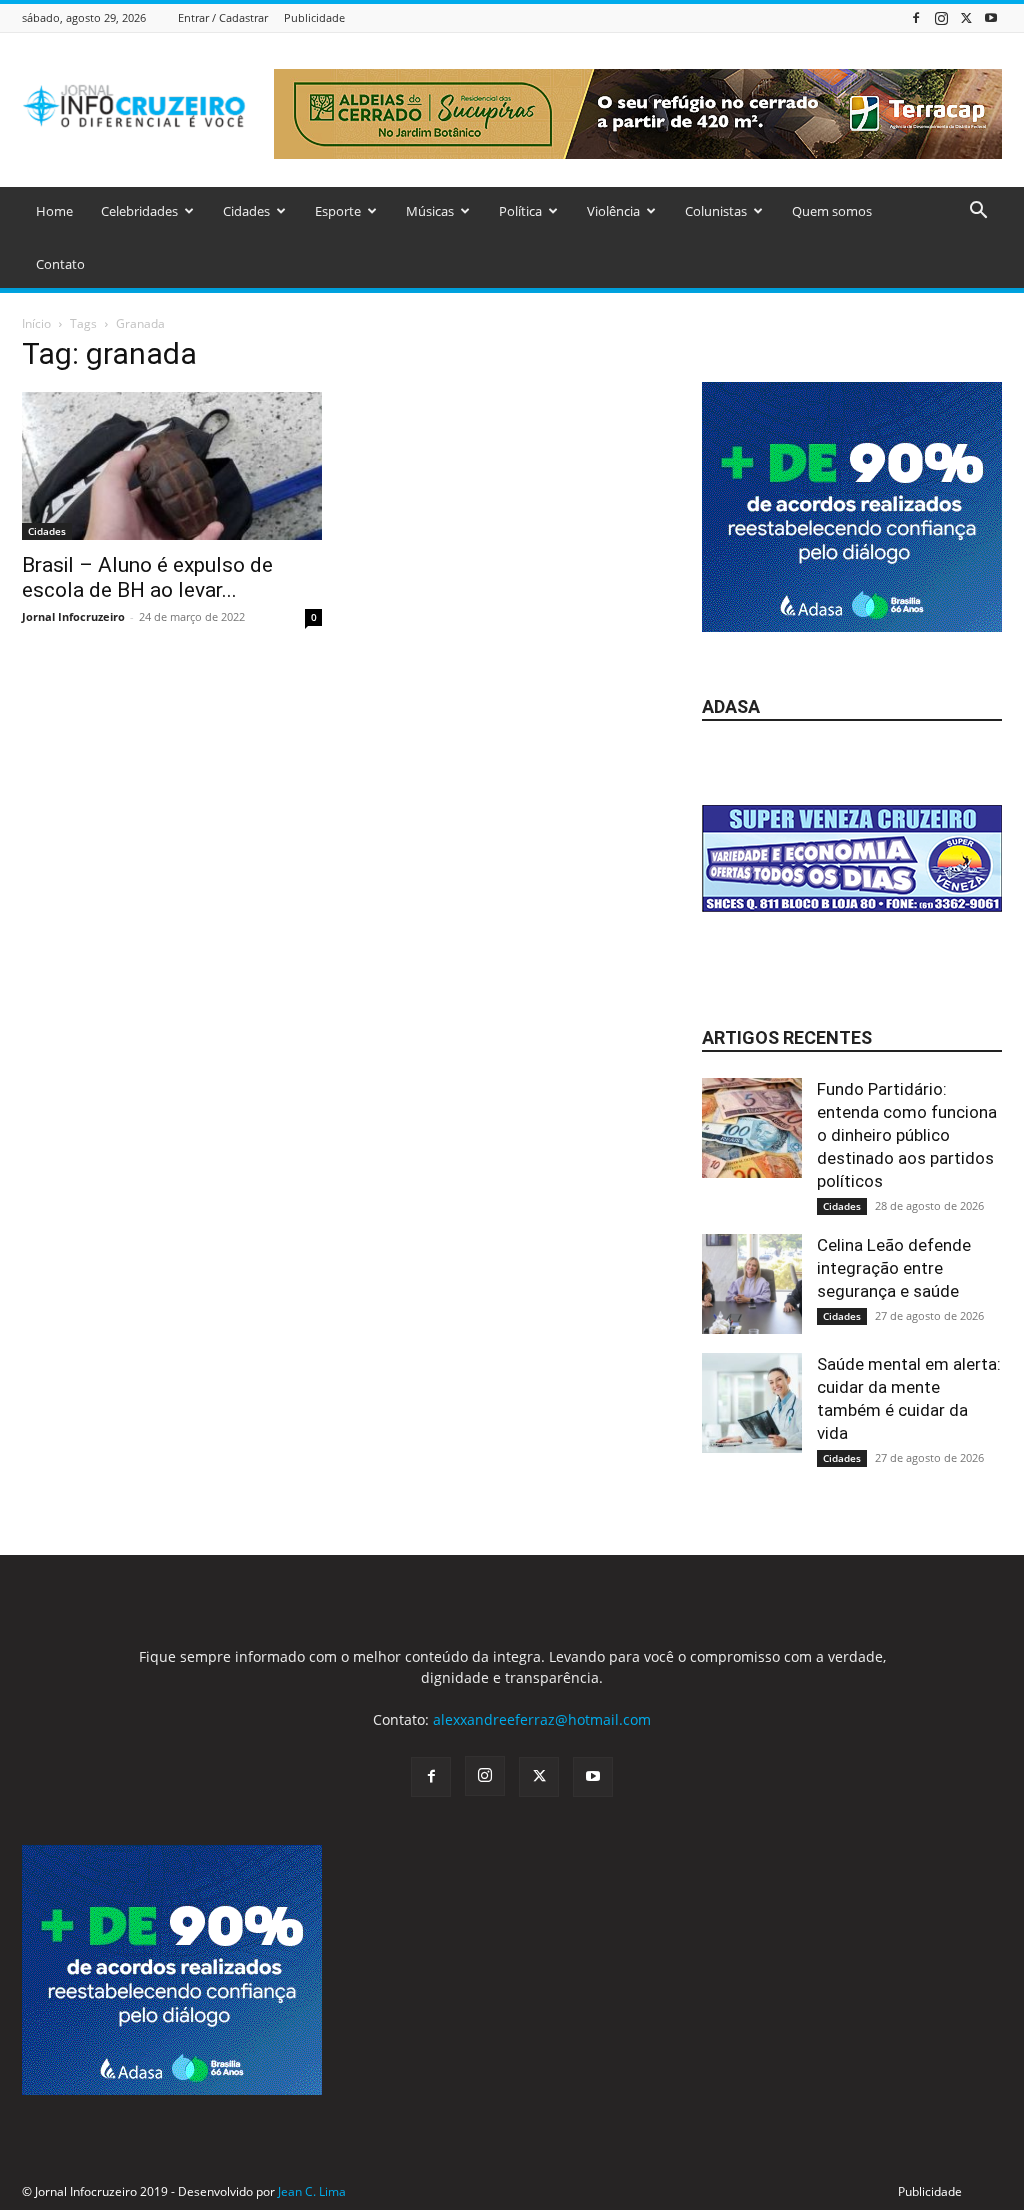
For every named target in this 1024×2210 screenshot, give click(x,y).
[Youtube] (991, 17)
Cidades (246, 211)
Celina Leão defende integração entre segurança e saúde (894, 1268)
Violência (613, 211)
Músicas (430, 211)
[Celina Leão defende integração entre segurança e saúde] (752, 1284)
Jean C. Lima (312, 2191)
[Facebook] (916, 17)
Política (520, 211)
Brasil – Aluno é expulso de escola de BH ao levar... (147, 577)
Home (54, 211)
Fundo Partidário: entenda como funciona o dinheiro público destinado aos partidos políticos (907, 1135)
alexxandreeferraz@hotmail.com (542, 1719)
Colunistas (716, 211)
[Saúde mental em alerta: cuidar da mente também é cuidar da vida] (752, 1403)
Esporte (338, 211)
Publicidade (314, 17)
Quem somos (832, 211)
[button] (978, 212)
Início (36, 323)
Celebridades (139, 211)
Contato (60, 264)
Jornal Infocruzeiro (73, 616)
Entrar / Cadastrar (223, 17)
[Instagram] (941, 17)
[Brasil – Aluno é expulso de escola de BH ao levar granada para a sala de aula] (172, 466)
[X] (966, 17)
